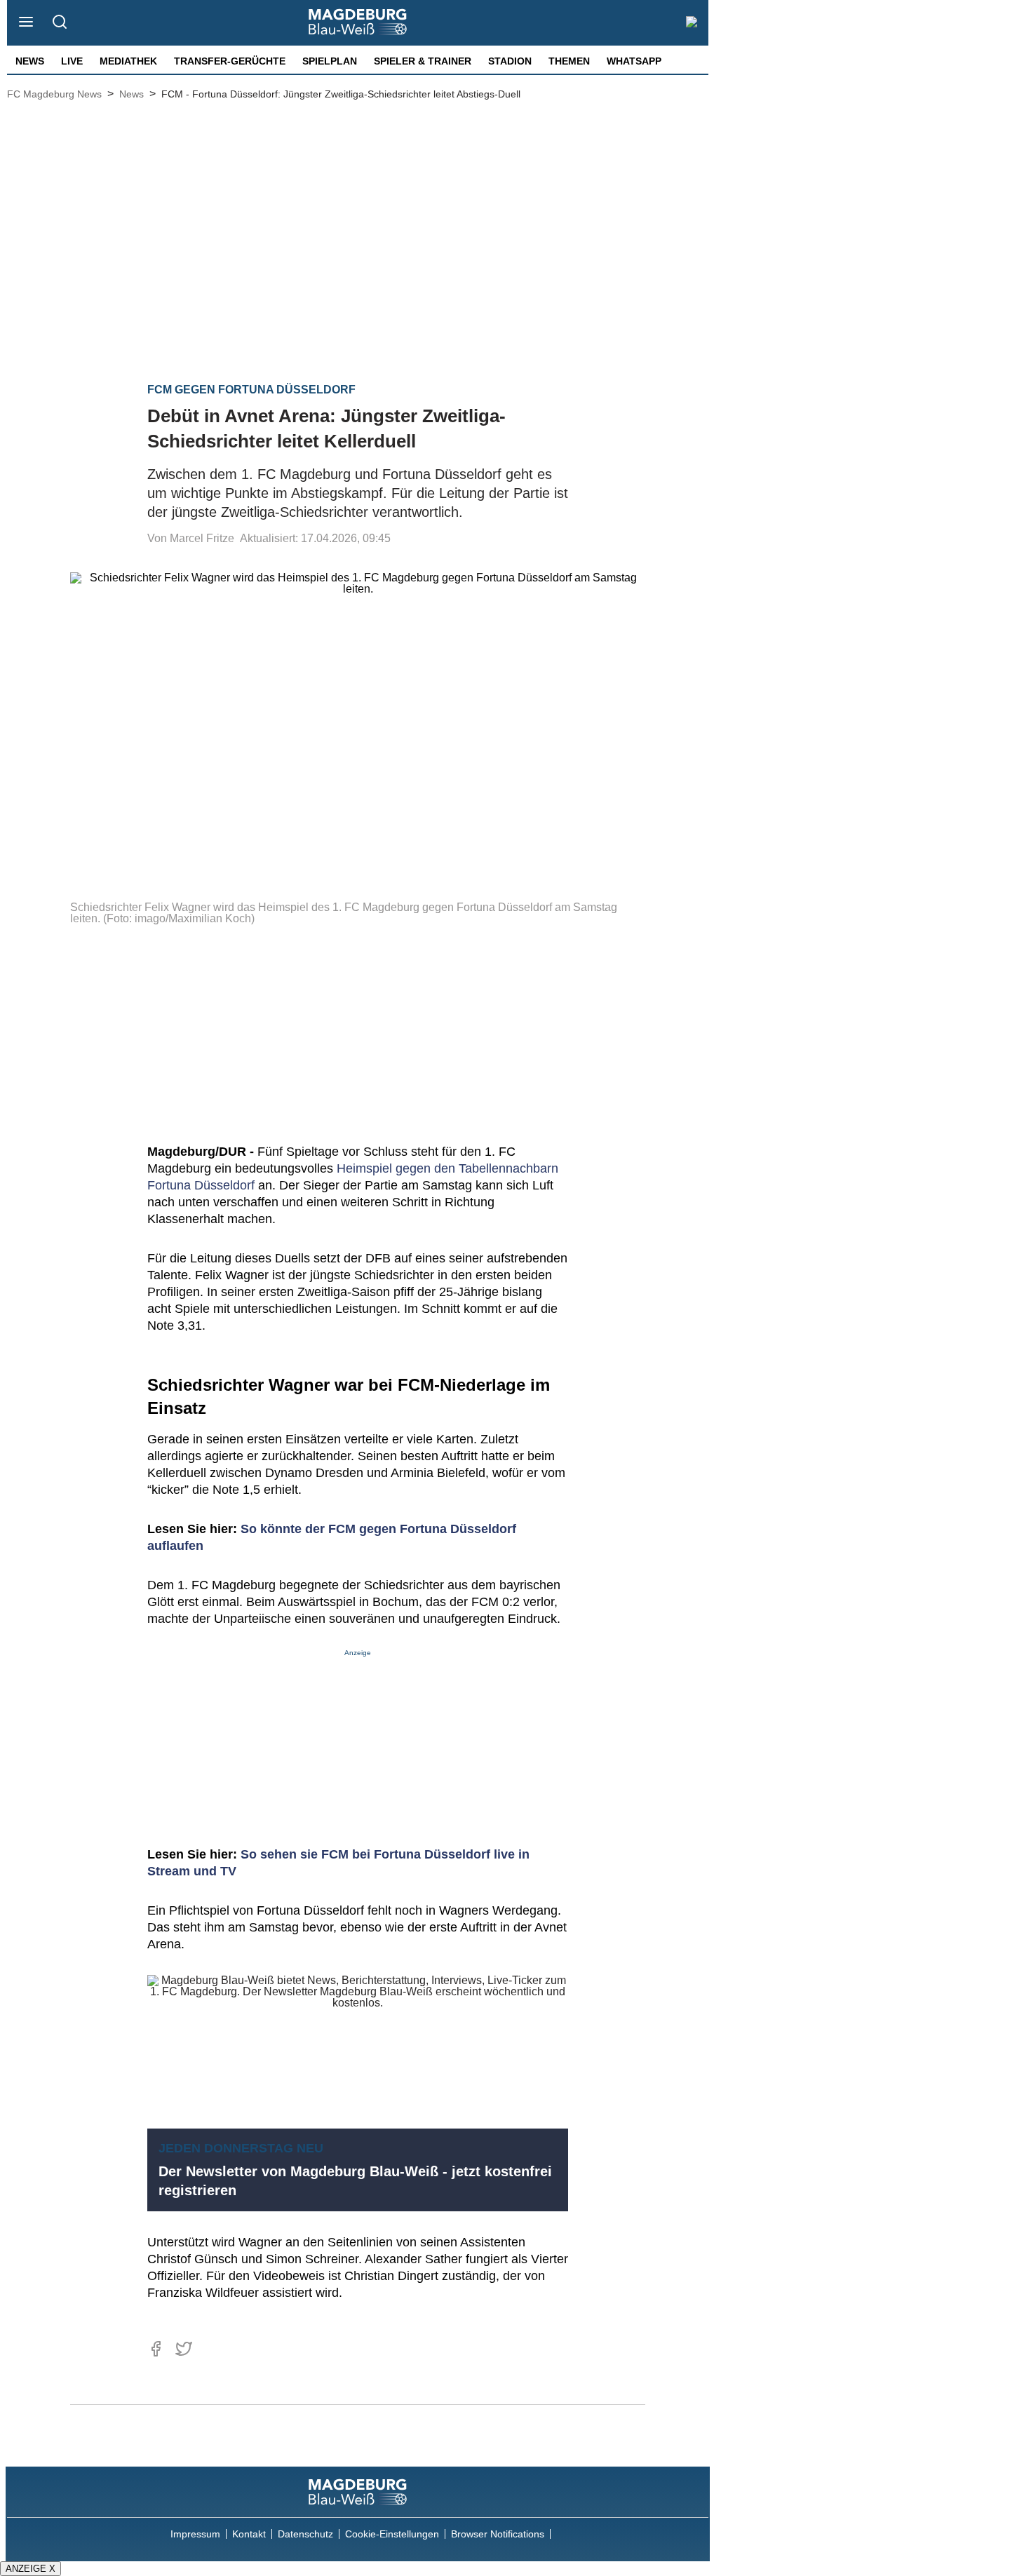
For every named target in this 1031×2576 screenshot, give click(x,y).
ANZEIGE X (31, 2569)
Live (72, 61)
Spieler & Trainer (423, 61)
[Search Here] (59, 23)
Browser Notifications (498, 2534)
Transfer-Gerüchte (230, 61)
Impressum (195, 2534)
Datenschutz (305, 2534)
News (30, 61)
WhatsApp (634, 61)
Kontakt (249, 2534)
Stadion (510, 61)
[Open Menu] (26, 23)
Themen (569, 61)
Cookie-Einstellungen (392, 2534)
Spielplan (330, 61)
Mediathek (128, 61)
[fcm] (358, 2492)
